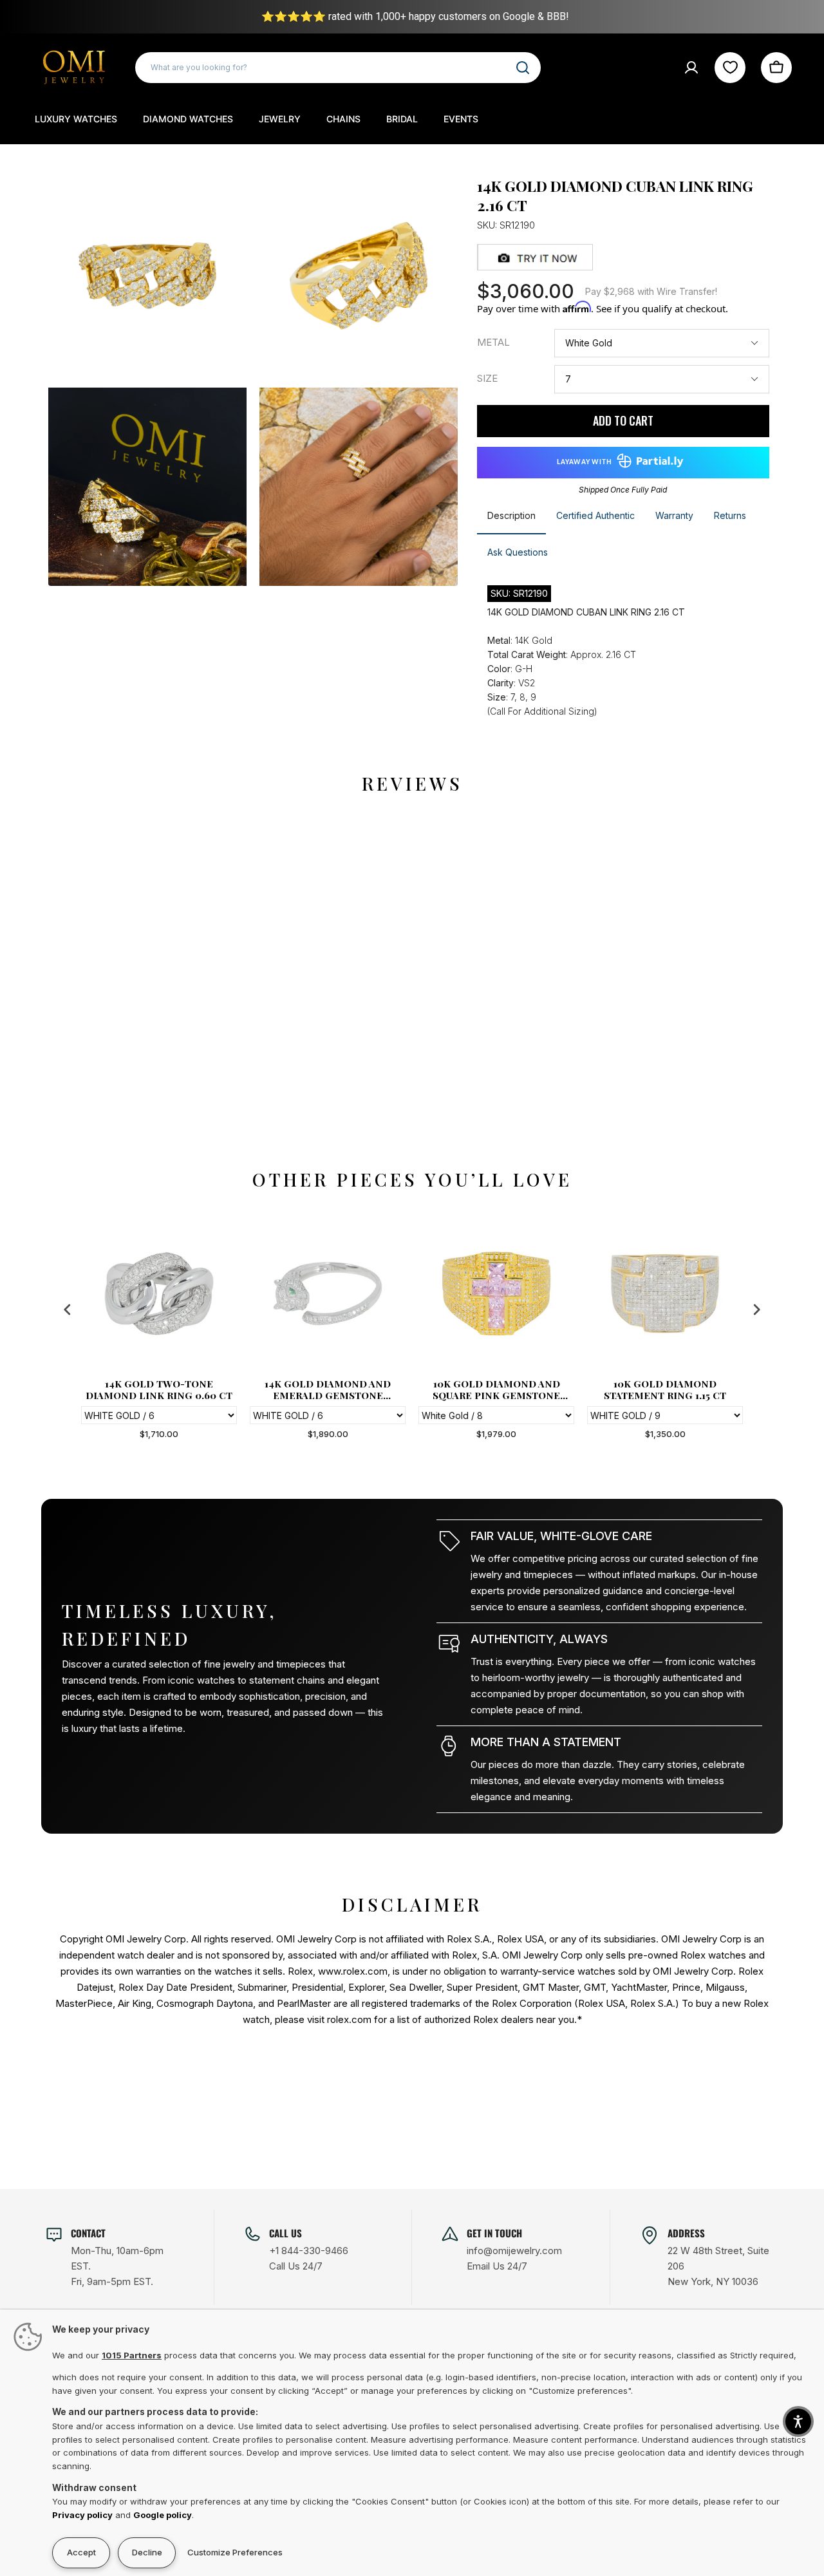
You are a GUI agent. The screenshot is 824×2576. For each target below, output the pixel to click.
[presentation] (68, 1310)
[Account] (691, 68)
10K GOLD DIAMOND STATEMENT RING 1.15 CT (665, 1389)
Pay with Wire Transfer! (651, 291)
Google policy (163, 2515)
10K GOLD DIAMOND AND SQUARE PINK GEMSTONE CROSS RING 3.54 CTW (496, 1389)
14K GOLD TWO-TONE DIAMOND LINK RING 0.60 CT (159, 1389)
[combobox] (338, 68)
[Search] (523, 68)
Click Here (765, 16)
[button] (798, 2421)
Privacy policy (82, 2515)
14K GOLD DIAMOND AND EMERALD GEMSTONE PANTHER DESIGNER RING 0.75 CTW (328, 1389)
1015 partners (132, 2355)
